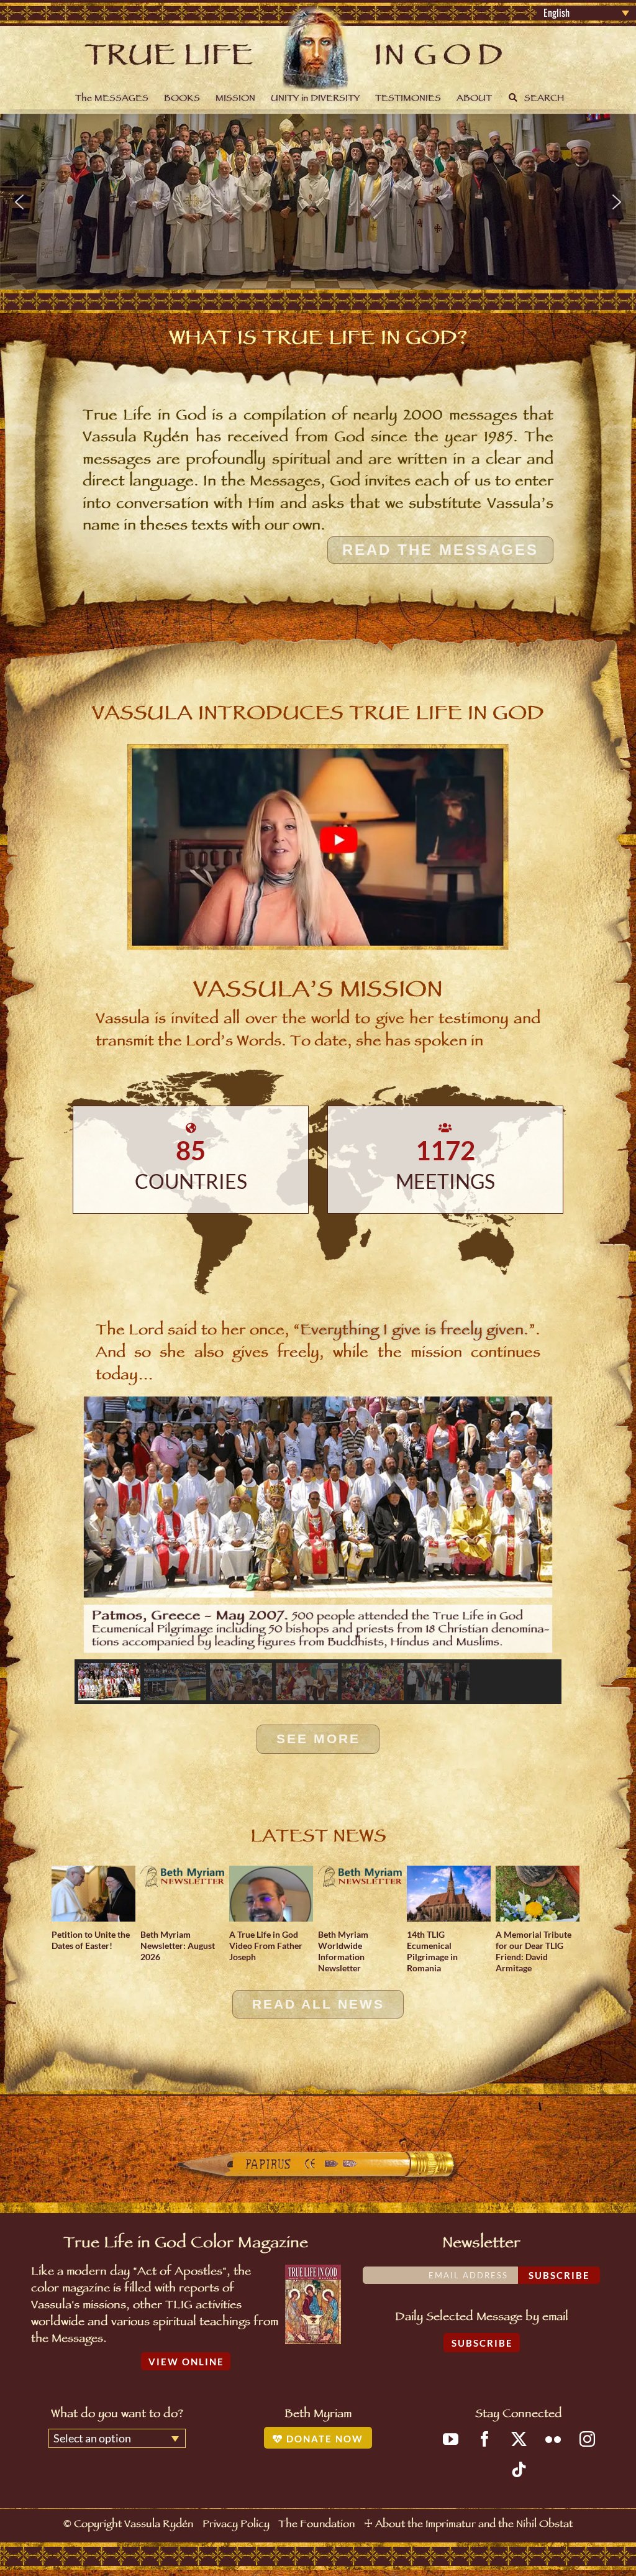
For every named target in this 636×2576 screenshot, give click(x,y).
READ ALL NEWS (318, 2004)
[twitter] (519, 2439)
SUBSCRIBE (482, 2343)
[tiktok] (519, 2469)
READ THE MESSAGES (440, 550)
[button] (19, 202)
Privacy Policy (236, 2525)
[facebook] (485, 2439)
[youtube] (451, 2439)
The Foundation (316, 2525)
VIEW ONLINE (186, 2362)
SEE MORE (318, 1739)
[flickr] (553, 2439)
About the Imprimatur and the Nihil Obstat (474, 2525)
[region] (318, 202)
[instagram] (587, 2439)
